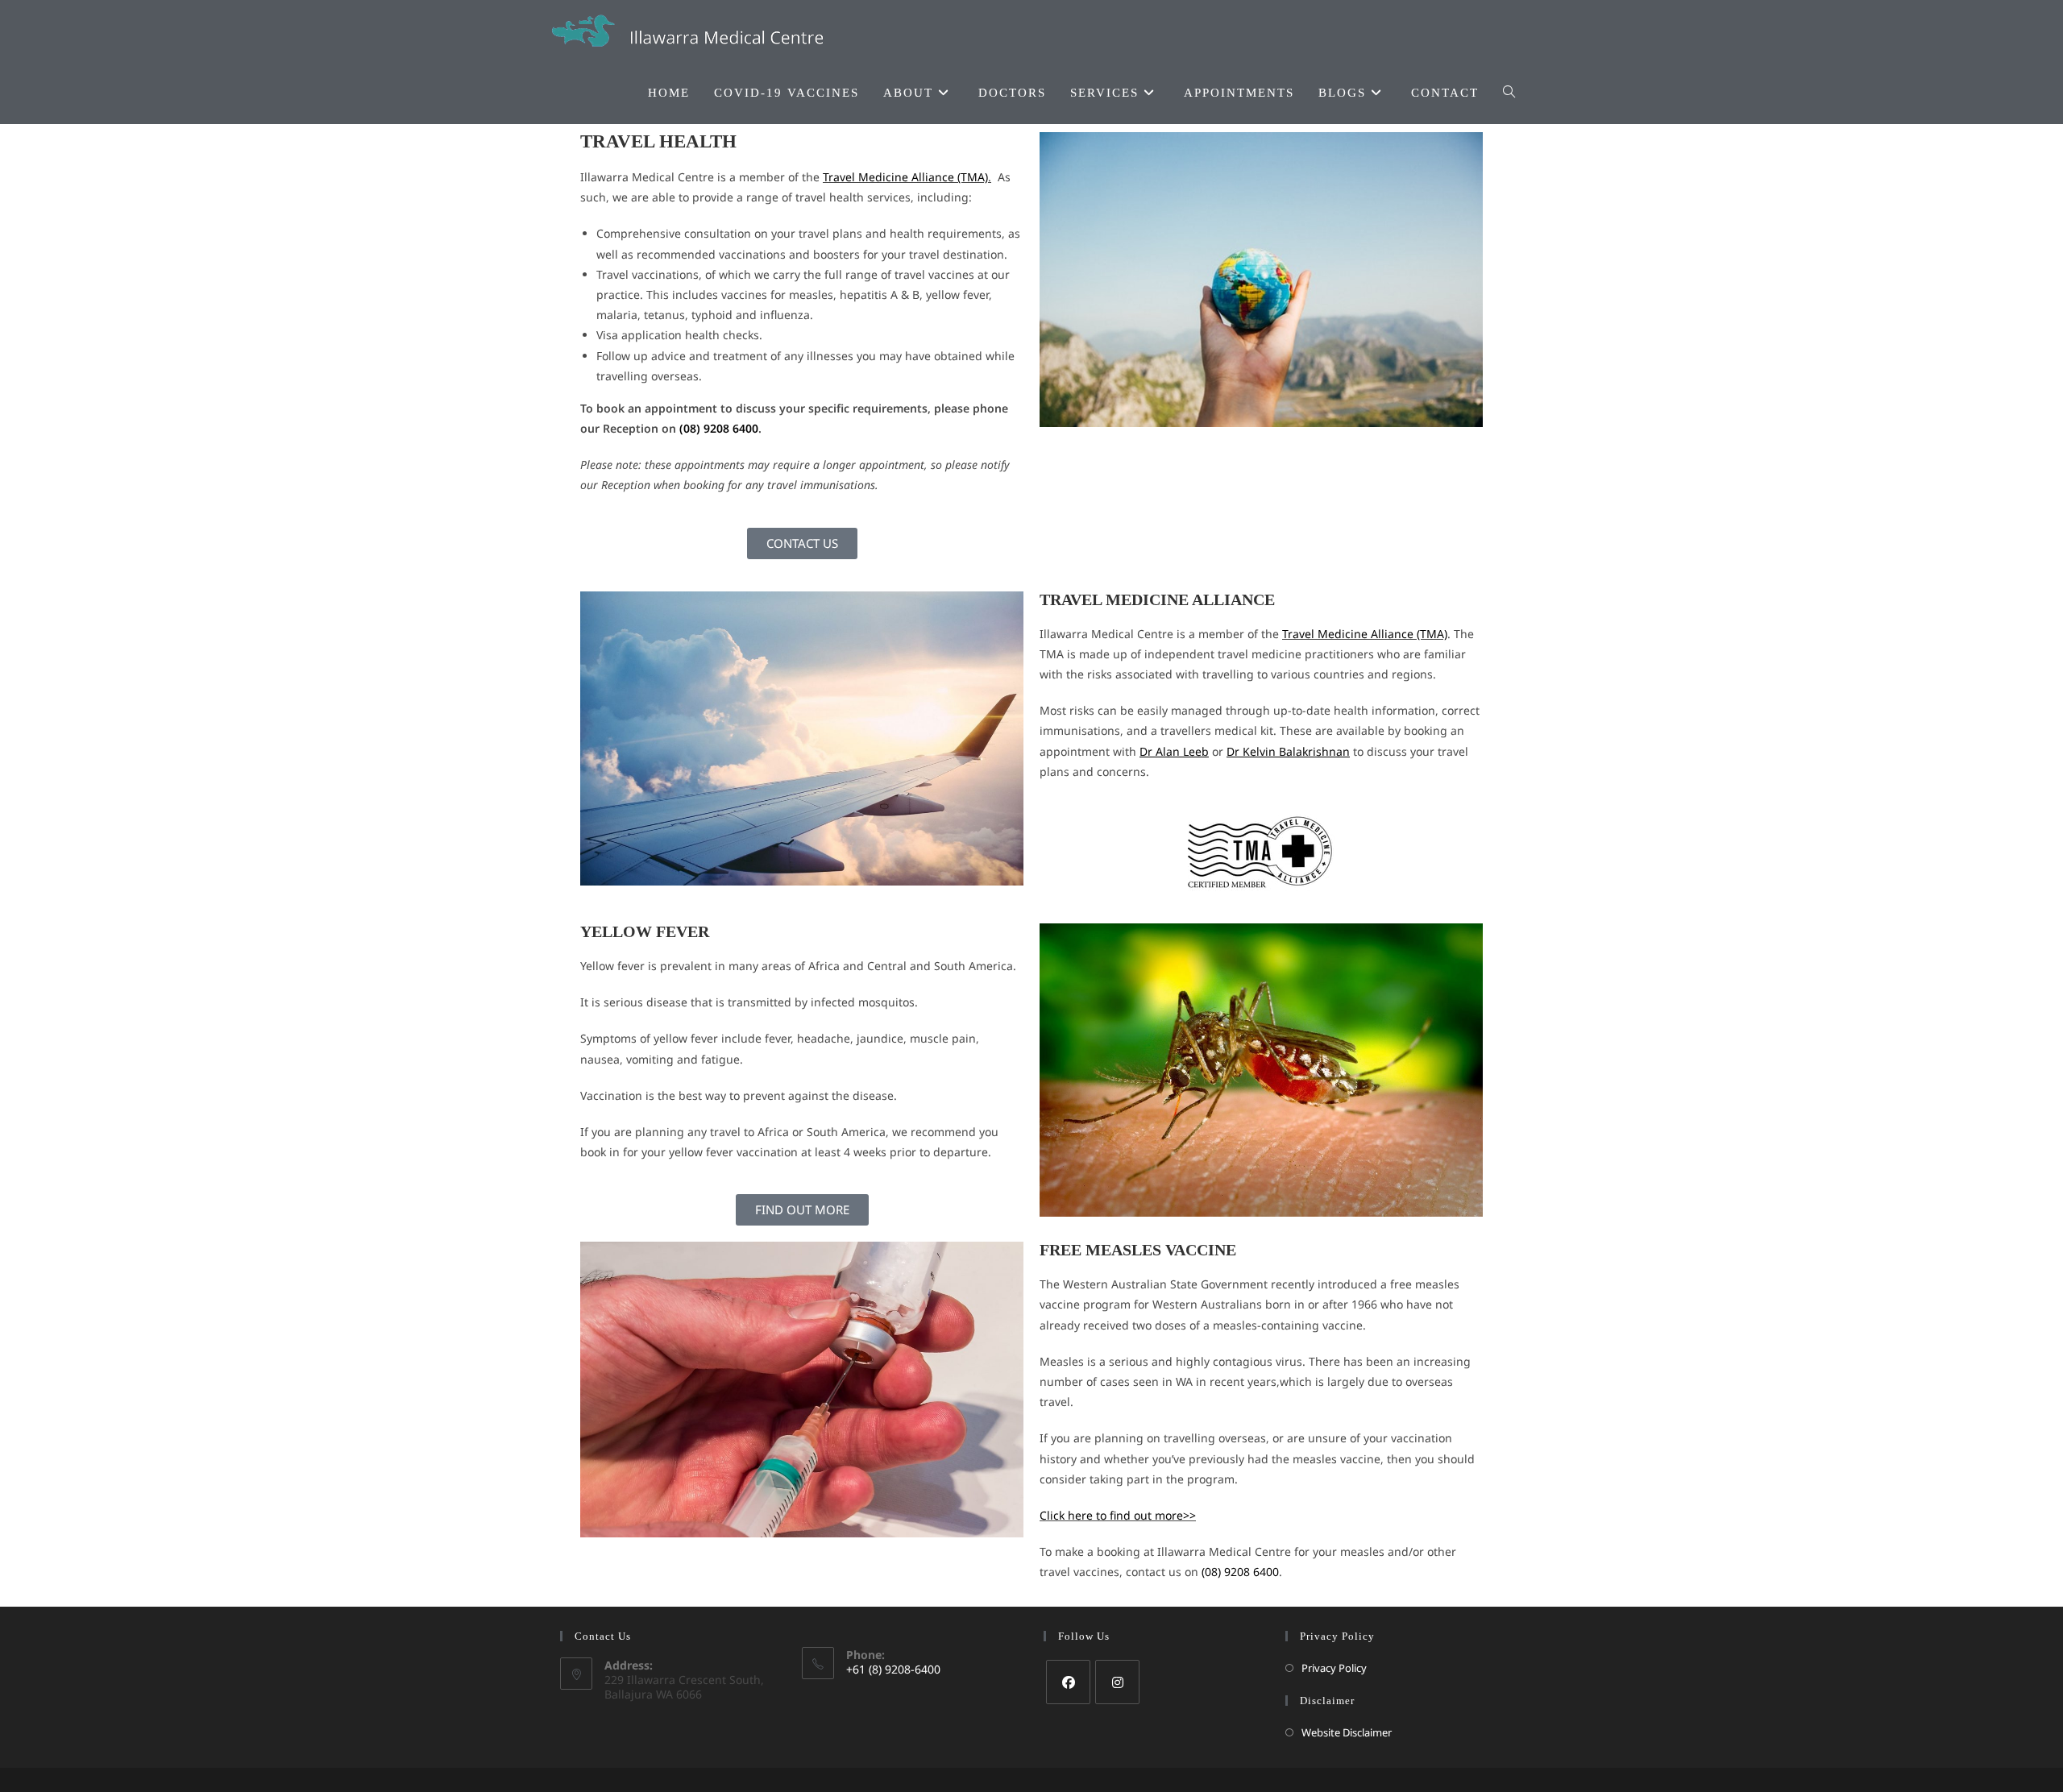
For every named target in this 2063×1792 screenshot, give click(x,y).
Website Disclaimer (1347, 1732)
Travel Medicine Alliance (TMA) (905, 177)
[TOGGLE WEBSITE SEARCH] (1509, 93)
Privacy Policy (1334, 1668)
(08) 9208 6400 (719, 428)
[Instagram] (1117, 1682)
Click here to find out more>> (1118, 1515)
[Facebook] (1068, 1682)
